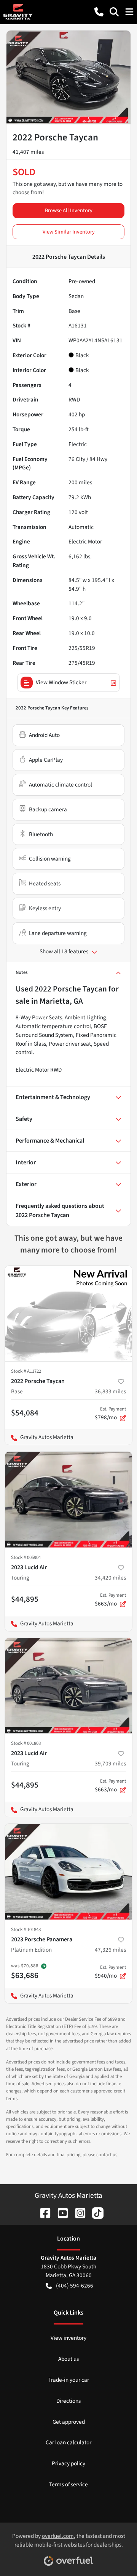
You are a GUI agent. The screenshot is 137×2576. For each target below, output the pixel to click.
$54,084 (25, 1413)
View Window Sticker (61, 682)
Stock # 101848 (26, 1930)
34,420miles (110, 1578)
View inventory (68, 2338)
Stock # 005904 (26, 1557)
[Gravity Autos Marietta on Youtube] (60, 2213)
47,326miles (110, 1950)
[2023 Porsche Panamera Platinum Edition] (68, 1872)
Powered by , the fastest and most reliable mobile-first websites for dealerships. (69, 2540)
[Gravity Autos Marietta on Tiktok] (95, 2213)
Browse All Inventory (69, 210)
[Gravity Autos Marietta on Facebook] (42, 2213)
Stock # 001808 (26, 1743)
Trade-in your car (69, 2380)
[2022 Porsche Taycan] (68, 1314)
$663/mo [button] (110, 1600)
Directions (68, 2401)
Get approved (69, 2422)
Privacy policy (68, 2463)
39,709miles (110, 1764)
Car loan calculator (68, 2442)
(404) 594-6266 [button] (75, 2286)
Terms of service (68, 2484)
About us (68, 2359)
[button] (99, 12)
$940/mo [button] (110, 1972)
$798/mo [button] (110, 1414)
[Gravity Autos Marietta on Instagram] (77, 2213)
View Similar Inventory (69, 232)
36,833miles (110, 1391)
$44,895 (25, 1599)
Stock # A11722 (26, 1371)
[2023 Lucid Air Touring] (68, 1500)
